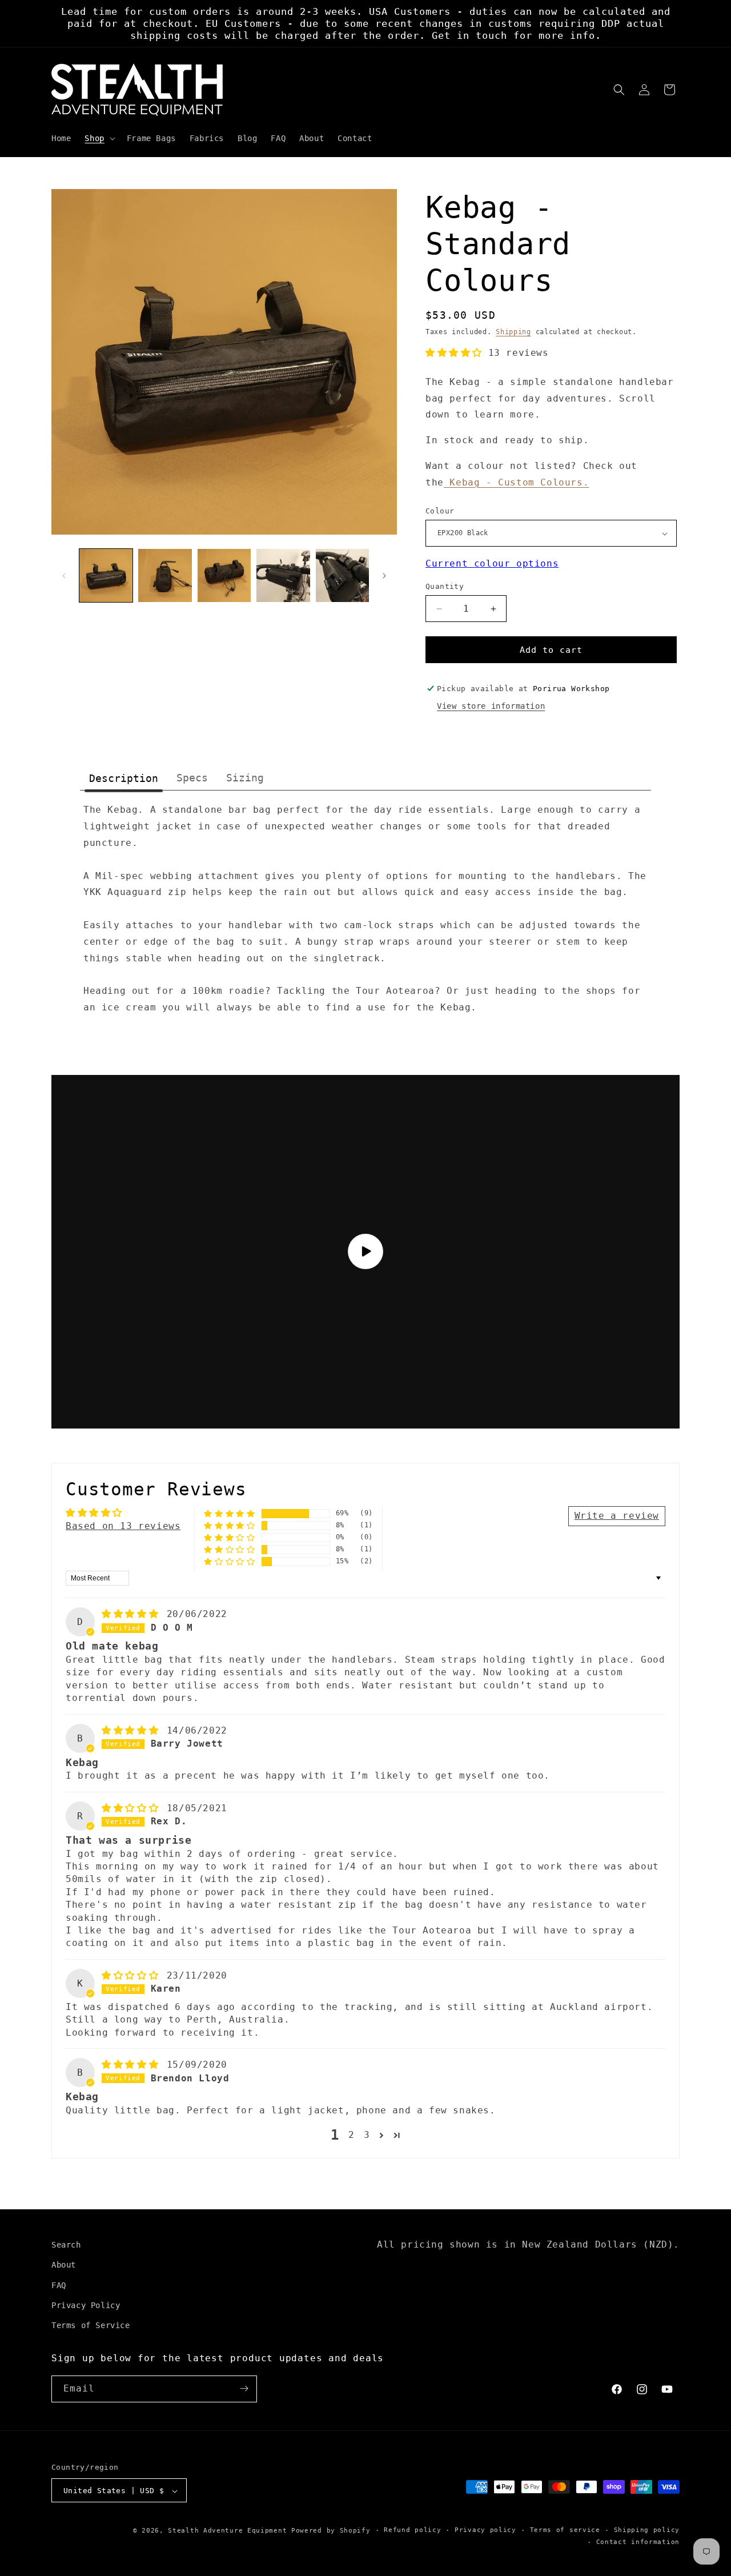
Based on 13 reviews (123, 1526)
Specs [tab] (192, 778)
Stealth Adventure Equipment (227, 2531)
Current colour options (492, 563)
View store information (491, 706)
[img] (133, 1614)
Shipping (513, 332)
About (64, 2265)
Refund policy (412, 2531)
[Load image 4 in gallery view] (283, 575)
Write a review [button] (617, 1516)
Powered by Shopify (331, 2531)
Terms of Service (91, 2325)
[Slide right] (384, 576)
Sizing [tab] (245, 778)
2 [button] (352, 2135)
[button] (99, 138)
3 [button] (367, 2135)
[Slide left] (64, 576)
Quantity (445, 586)
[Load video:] (365, 1252)
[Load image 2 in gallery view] (165, 575)
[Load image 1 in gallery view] (106, 575)
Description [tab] (124, 778)
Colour (440, 511)
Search (66, 2245)
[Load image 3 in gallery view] (224, 575)
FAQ (59, 2285)
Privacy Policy (86, 2305)
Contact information (638, 2542)
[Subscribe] (244, 2388)
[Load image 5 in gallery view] (342, 575)
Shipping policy (647, 2531)
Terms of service (565, 2531)
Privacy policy (485, 2531)
